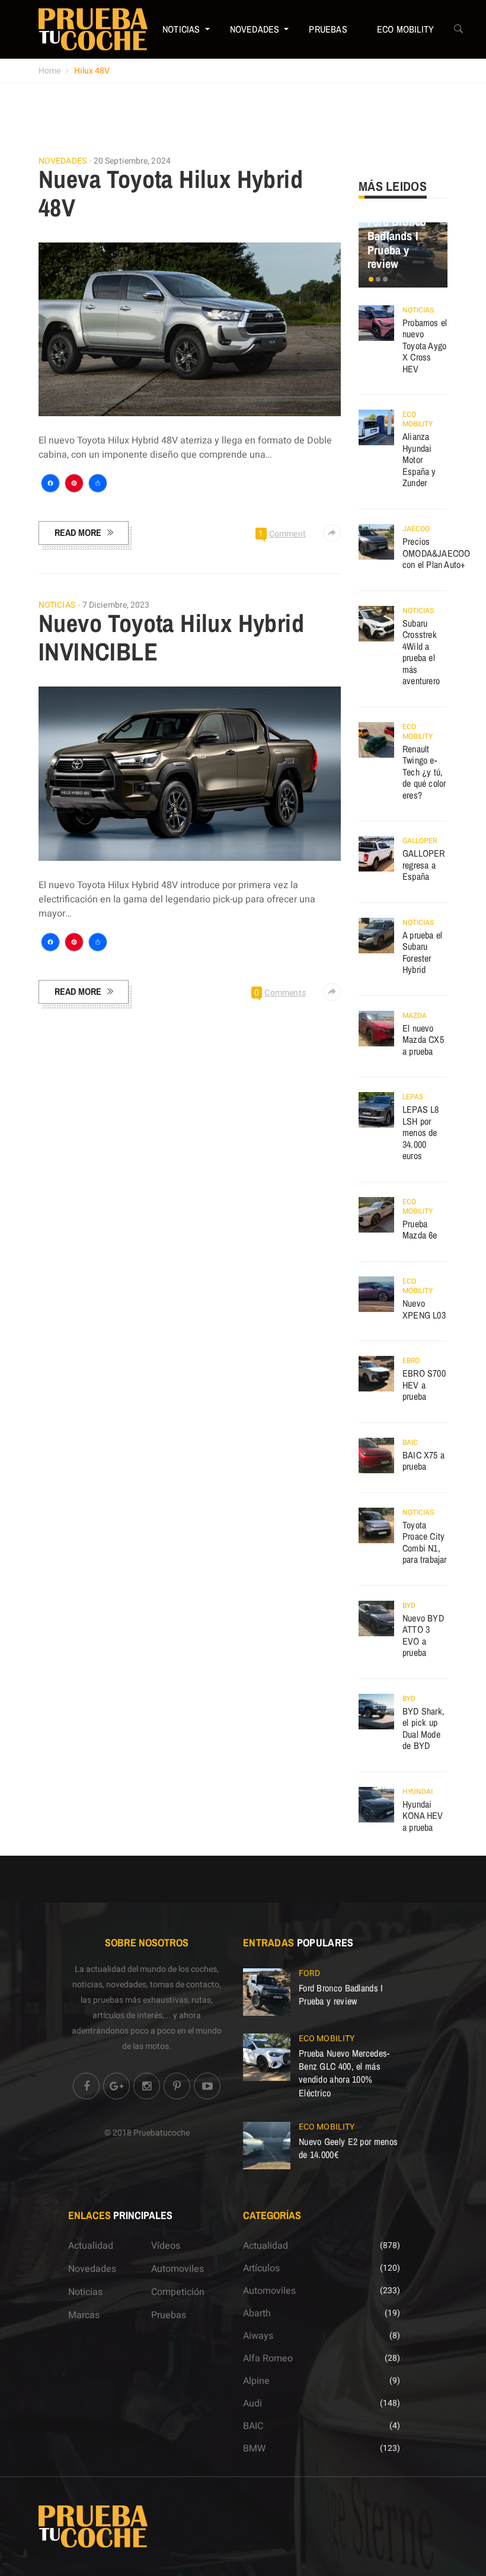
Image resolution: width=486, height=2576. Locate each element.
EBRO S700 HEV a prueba (424, 1385)
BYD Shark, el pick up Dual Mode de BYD (423, 1728)
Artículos (261, 2268)
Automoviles (178, 2269)
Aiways (258, 2336)
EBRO (411, 1361)
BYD (409, 1605)
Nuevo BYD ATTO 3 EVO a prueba (423, 1635)
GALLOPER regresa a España (424, 865)
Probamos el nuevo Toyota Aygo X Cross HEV (425, 346)
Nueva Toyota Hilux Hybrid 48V (171, 193)
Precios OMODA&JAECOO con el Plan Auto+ (436, 553)
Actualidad (91, 2246)
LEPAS (413, 1097)
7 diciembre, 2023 (116, 605)
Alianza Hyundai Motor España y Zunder (419, 459)
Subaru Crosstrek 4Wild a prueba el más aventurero (421, 652)
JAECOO (416, 529)
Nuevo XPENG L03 (424, 1309)
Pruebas (328, 29)
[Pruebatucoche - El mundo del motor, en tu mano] (93, 29)
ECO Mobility (405, 29)
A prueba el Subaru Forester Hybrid (422, 952)
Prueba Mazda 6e (420, 1230)
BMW (254, 2449)
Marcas (84, 2315)
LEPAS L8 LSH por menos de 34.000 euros (421, 1132)
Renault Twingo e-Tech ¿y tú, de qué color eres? (424, 772)
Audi (252, 2403)
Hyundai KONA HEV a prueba (423, 1816)
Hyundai (418, 1792)
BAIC (410, 1442)
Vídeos (166, 2246)
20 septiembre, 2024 (132, 161)
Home (49, 71)
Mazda (415, 1016)
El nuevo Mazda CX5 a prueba (423, 1040)
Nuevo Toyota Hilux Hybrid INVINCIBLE (171, 637)
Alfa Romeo (268, 2358)
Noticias (181, 29)
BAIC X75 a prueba (423, 1461)
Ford (309, 1973)
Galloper (420, 841)
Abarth (257, 2313)
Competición (178, 2292)
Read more (78, 532)
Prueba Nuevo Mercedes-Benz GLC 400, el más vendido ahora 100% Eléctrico (344, 2073)
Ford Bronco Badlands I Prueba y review (397, 242)
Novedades (255, 29)
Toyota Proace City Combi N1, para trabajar (425, 1542)
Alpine (256, 2381)
